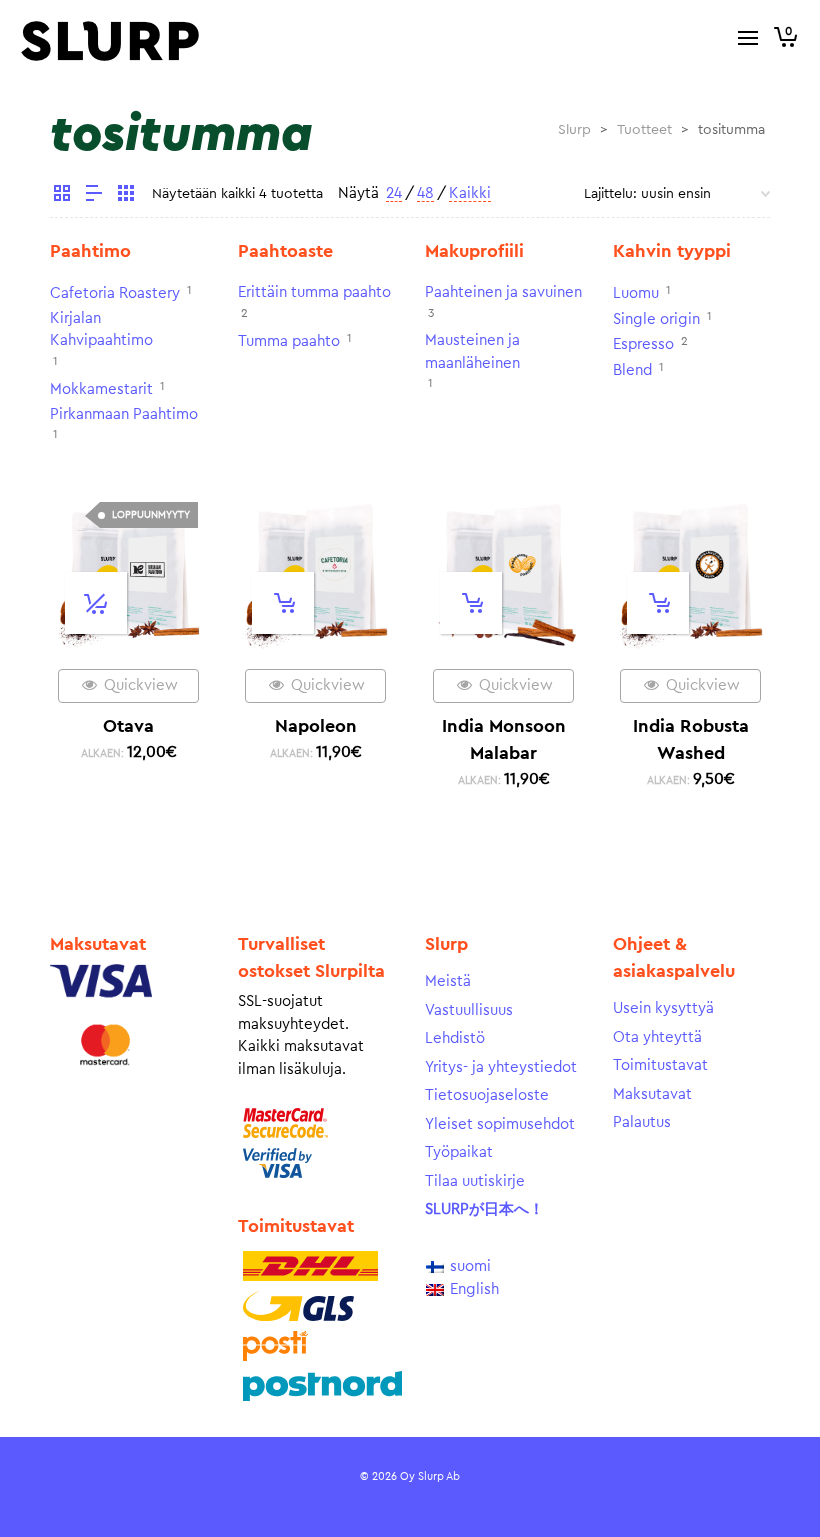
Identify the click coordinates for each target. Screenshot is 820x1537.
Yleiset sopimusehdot (500, 1124)
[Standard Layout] (62, 196)
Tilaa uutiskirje (475, 1181)
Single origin (656, 319)
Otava (128, 726)
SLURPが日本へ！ (484, 1209)
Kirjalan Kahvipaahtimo (101, 330)
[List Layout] (94, 196)
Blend (632, 370)
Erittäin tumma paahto (314, 292)
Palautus (642, 1122)
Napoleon (316, 726)
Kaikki (470, 193)
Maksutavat (652, 1094)
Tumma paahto (289, 341)
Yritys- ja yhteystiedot (501, 1067)
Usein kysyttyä (663, 1008)
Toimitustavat (660, 1065)
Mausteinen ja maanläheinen (472, 352)
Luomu (636, 293)
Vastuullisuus (469, 1010)
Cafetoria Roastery (115, 293)
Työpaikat (459, 1152)
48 (425, 193)
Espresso (643, 344)
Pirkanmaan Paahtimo (124, 414)
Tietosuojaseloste (487, 1095)
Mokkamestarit (101, 389)
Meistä (448, 981)
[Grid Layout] (126, 196)
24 (394, 193)
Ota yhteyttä (657, 1037)
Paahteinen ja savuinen (503, 292)
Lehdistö (455, 1038)
